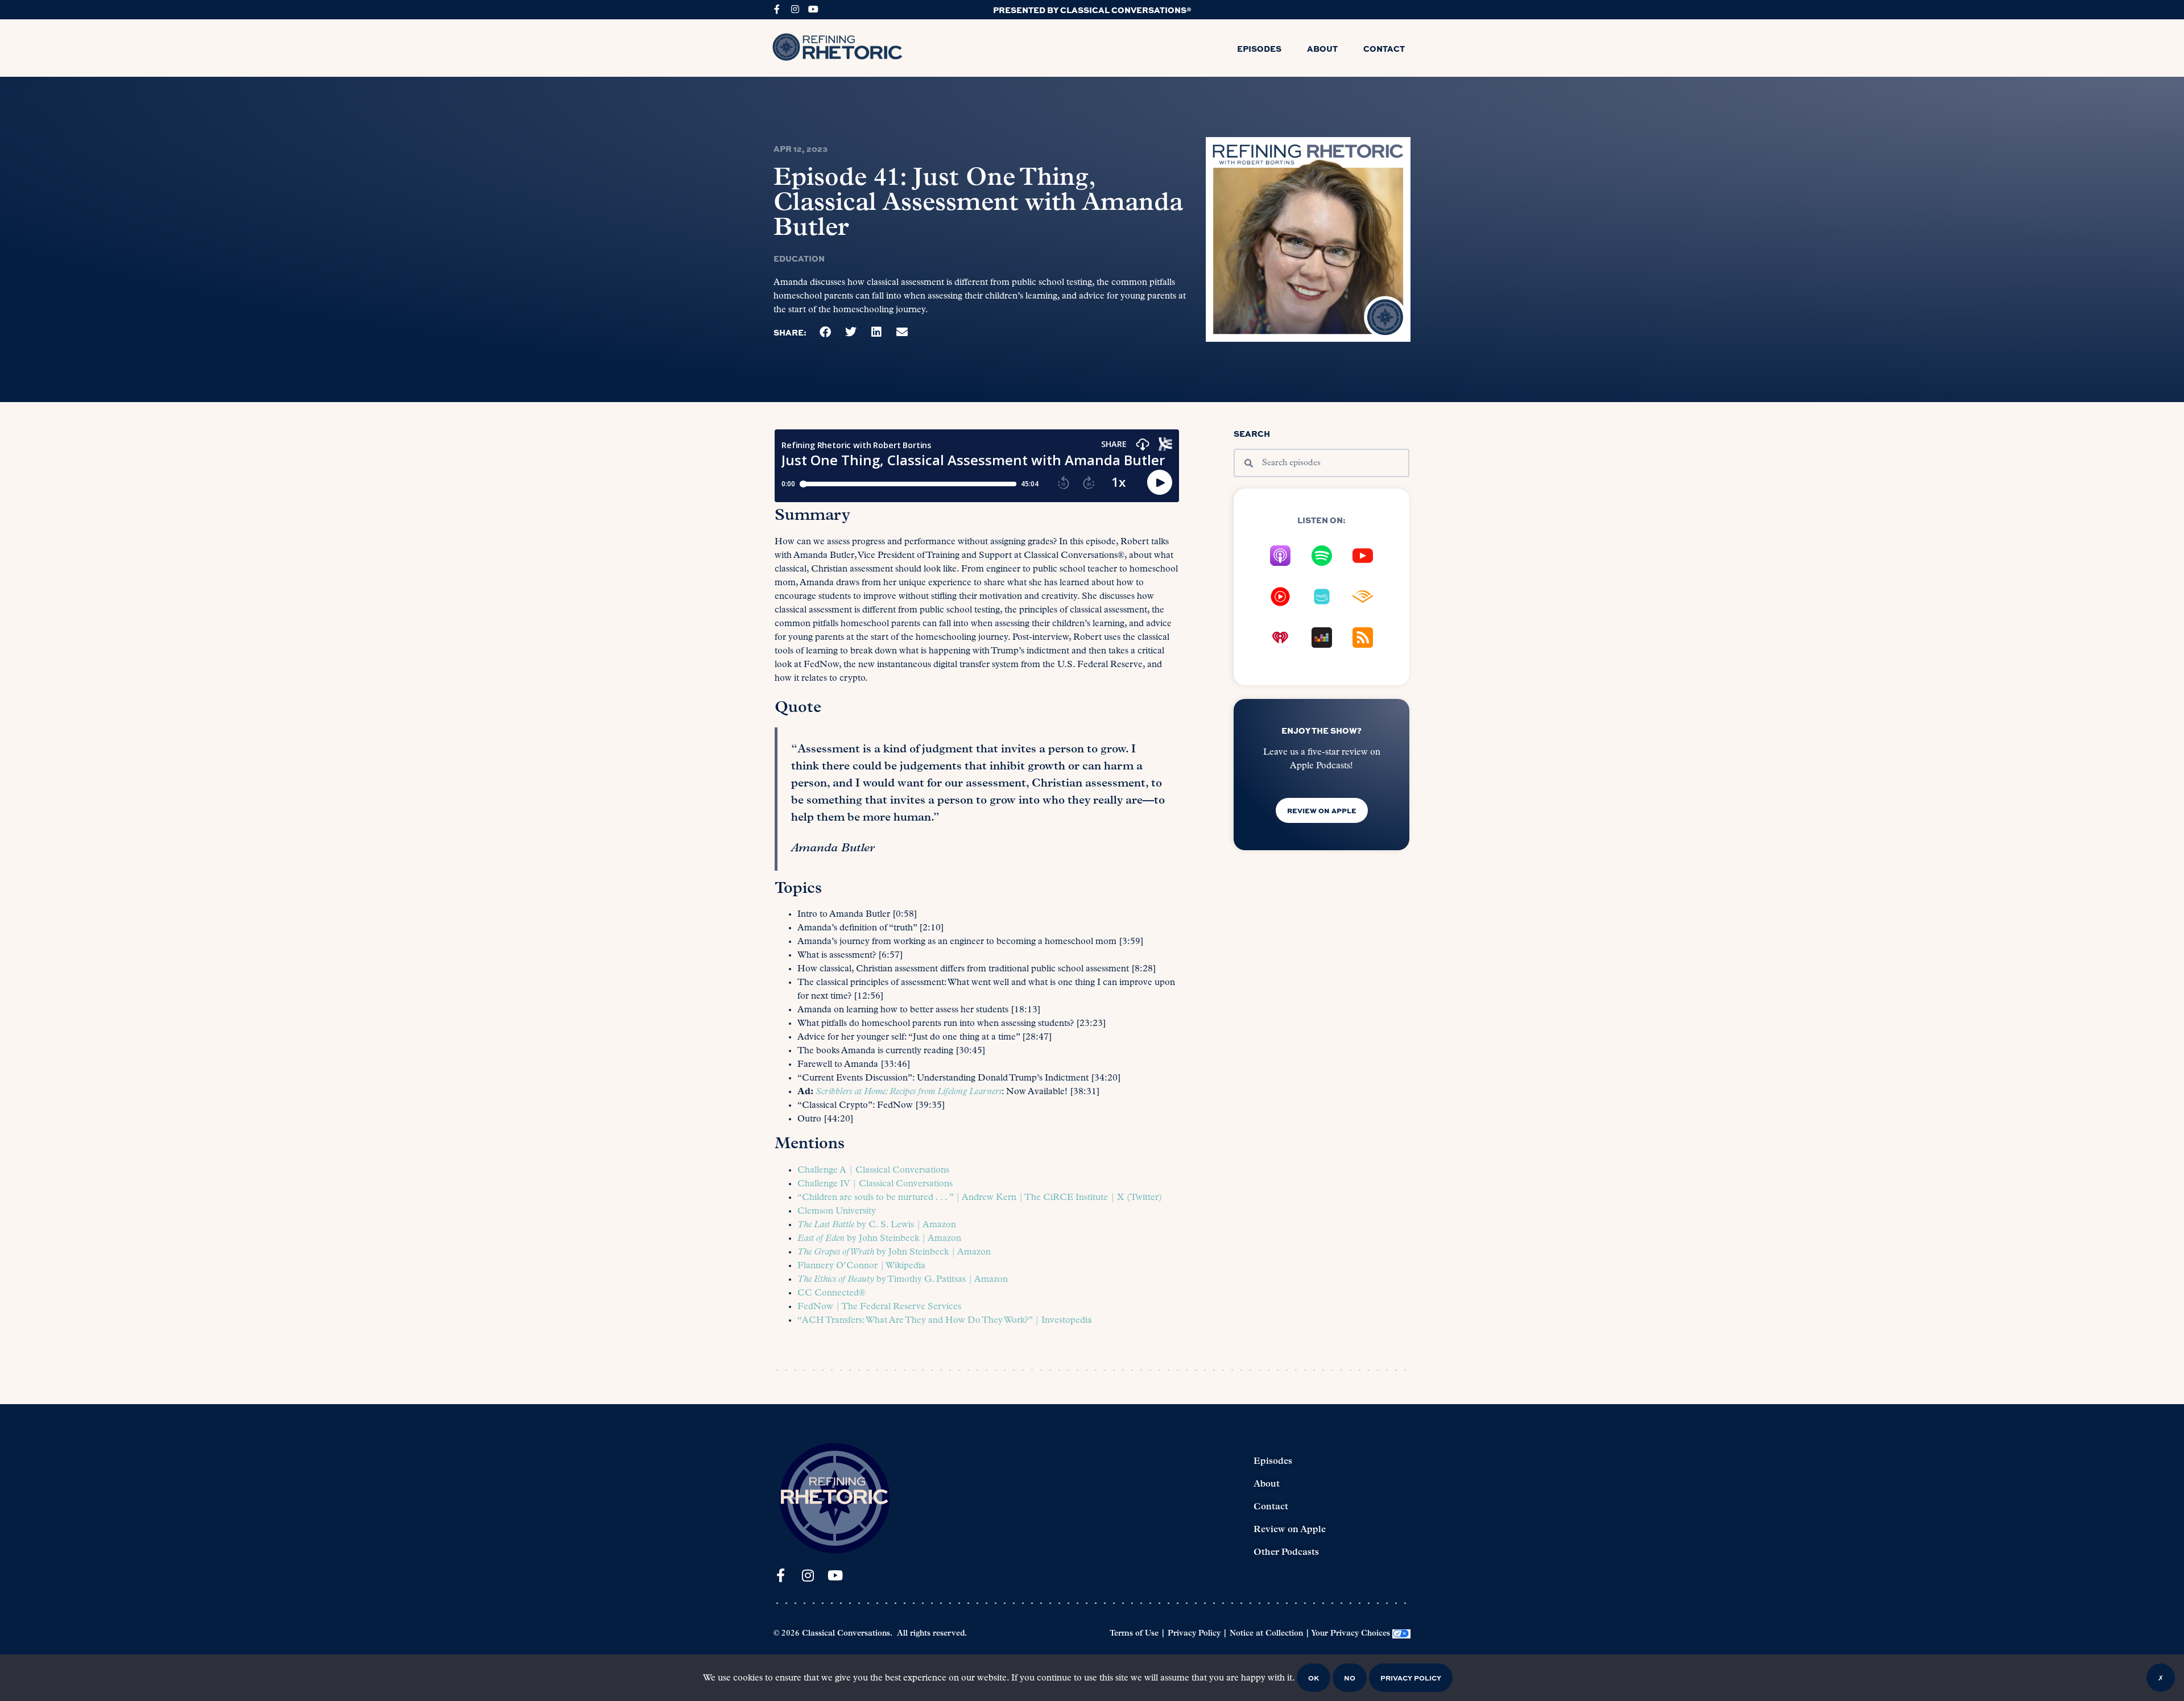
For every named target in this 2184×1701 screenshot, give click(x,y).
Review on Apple (1290, 1530)
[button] (826, 332)
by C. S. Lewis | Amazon (877, 1225)
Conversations (920, 1170)
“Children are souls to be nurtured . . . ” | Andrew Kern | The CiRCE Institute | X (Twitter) (980, 1198)
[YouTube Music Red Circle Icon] (1280, 597)
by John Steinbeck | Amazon (879, 1239)
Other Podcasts (1286, 1553)
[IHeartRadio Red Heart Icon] (1280, 638)
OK (1314, 1678)
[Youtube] (813, 9)
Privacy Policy (1194, 1634)
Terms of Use (1134, 1634)
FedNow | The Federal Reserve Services (879, 1307)
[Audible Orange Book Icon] (1363, 597)
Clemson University (837, 1211)
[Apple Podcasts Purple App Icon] (1280, 556)
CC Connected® (832, 1293)
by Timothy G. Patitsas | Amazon (903, 1280)
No (1350, 1678)
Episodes (1259, 48)
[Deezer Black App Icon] (1322, 638)
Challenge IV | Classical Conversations (875, 1184)
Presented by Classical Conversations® (1092, 10)
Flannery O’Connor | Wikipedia (861, 1266)
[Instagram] (795, 9)
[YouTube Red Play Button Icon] (1363, 556)
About (1322, 48)
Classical (873, 1170)
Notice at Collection (1266, 1634)
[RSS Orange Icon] (1363, 638)
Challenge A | (826, 1170)
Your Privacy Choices (1350, 1634)
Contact (1384, 48)
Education (799, 258)
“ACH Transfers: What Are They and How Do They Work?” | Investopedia (945, 1321)
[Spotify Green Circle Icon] (1322, 556)
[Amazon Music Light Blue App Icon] (1322, 597)
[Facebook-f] (777, 9)
